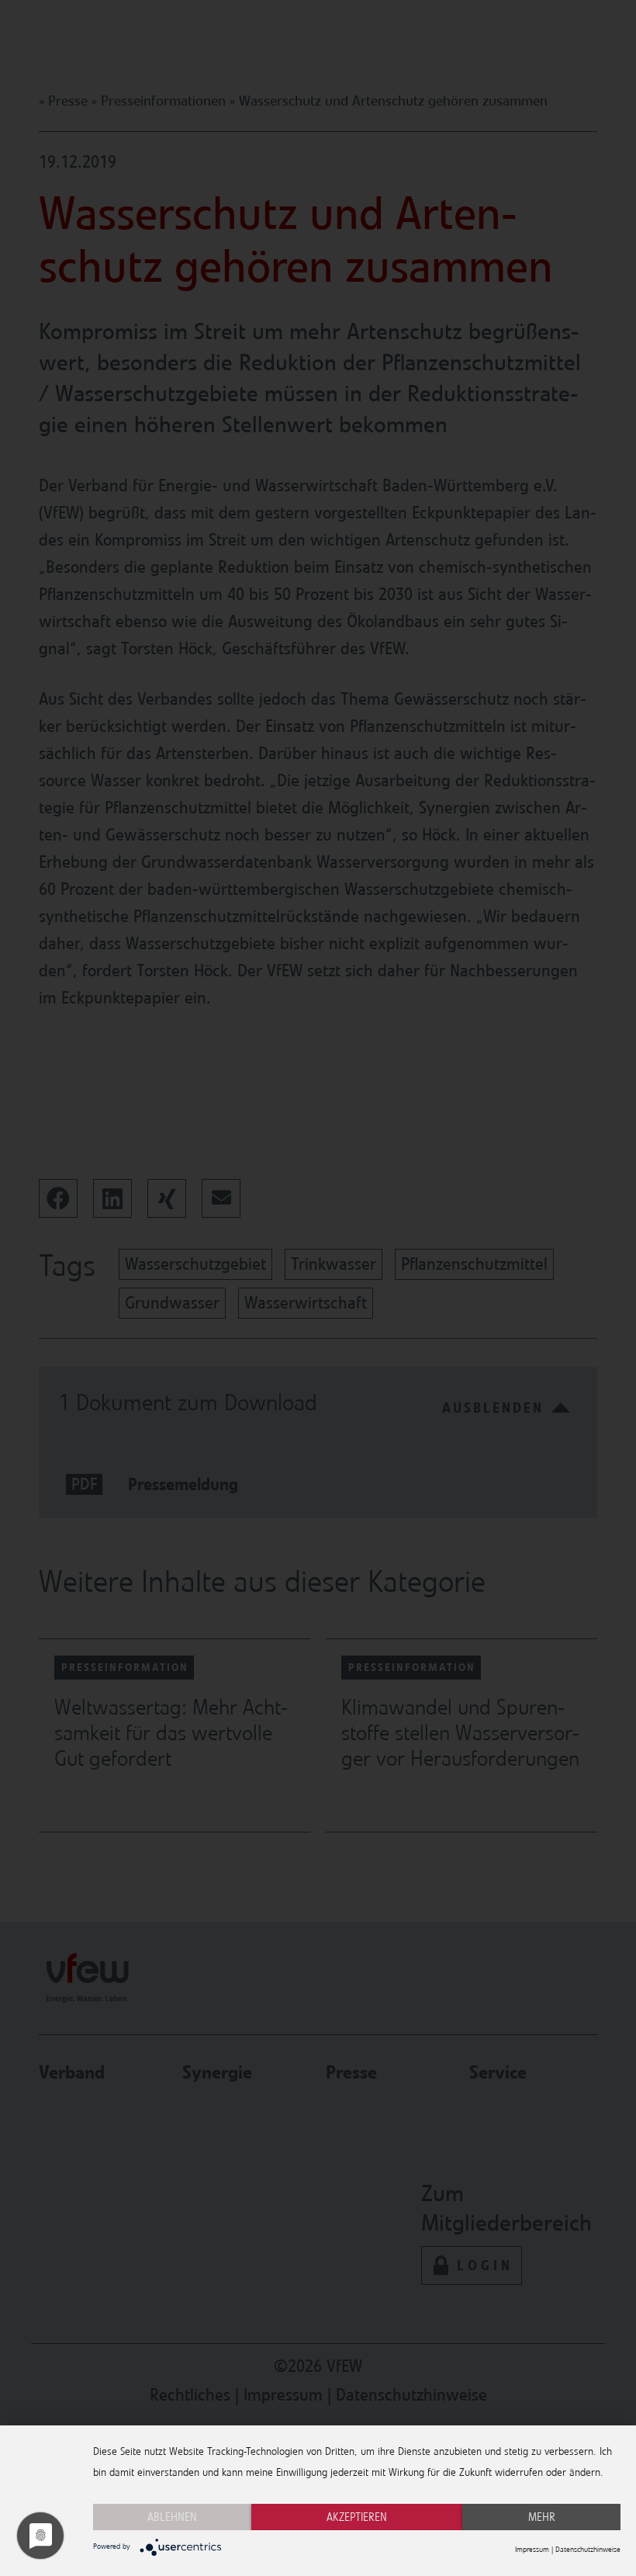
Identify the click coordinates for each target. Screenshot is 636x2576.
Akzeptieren (357, 2517)
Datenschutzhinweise (588, 2550)
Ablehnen (172, 2517)
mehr (542, 2517)
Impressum (532, 2550)
